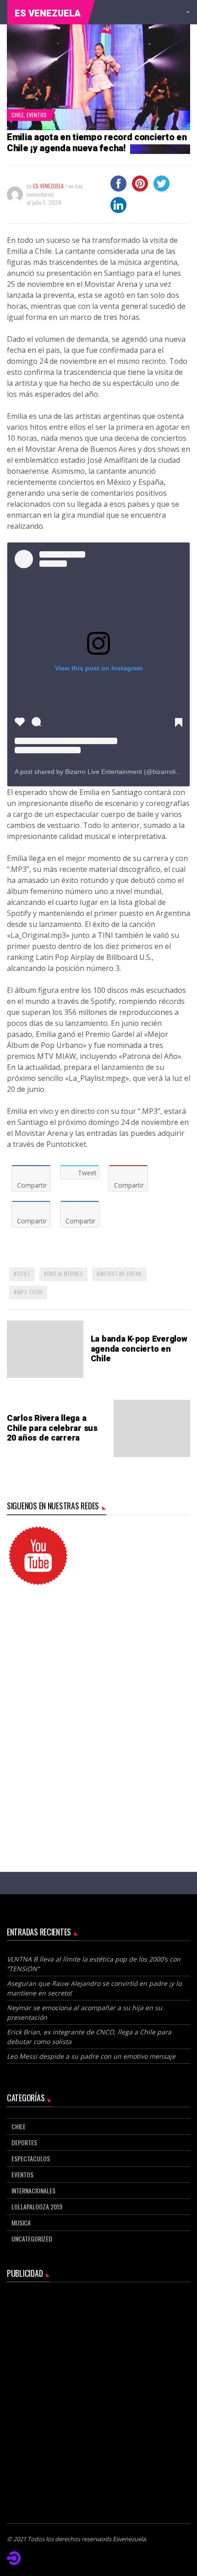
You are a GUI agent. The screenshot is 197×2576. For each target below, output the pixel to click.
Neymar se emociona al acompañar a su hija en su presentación (85, 2012)
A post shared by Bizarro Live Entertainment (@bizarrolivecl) (102, 772)
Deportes (24, 2142)
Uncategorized (32, 2239)
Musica (21, 2222)
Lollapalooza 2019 (37, 2206)
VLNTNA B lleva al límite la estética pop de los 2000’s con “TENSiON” (94, 1964)
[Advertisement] (98, 1705)
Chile (18, 115)
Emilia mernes (65, 1274)
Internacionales (33, 2190)
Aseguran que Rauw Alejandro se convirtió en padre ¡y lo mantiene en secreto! (94, 1988)
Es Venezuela (48, 14)
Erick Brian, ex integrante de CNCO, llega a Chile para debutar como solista (89, 2037)
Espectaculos (31, 2158)
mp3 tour (30, 1292)
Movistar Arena (121, 1274)
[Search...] (186, 12)
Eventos (37, 115)
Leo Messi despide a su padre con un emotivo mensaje (92, 2056)
